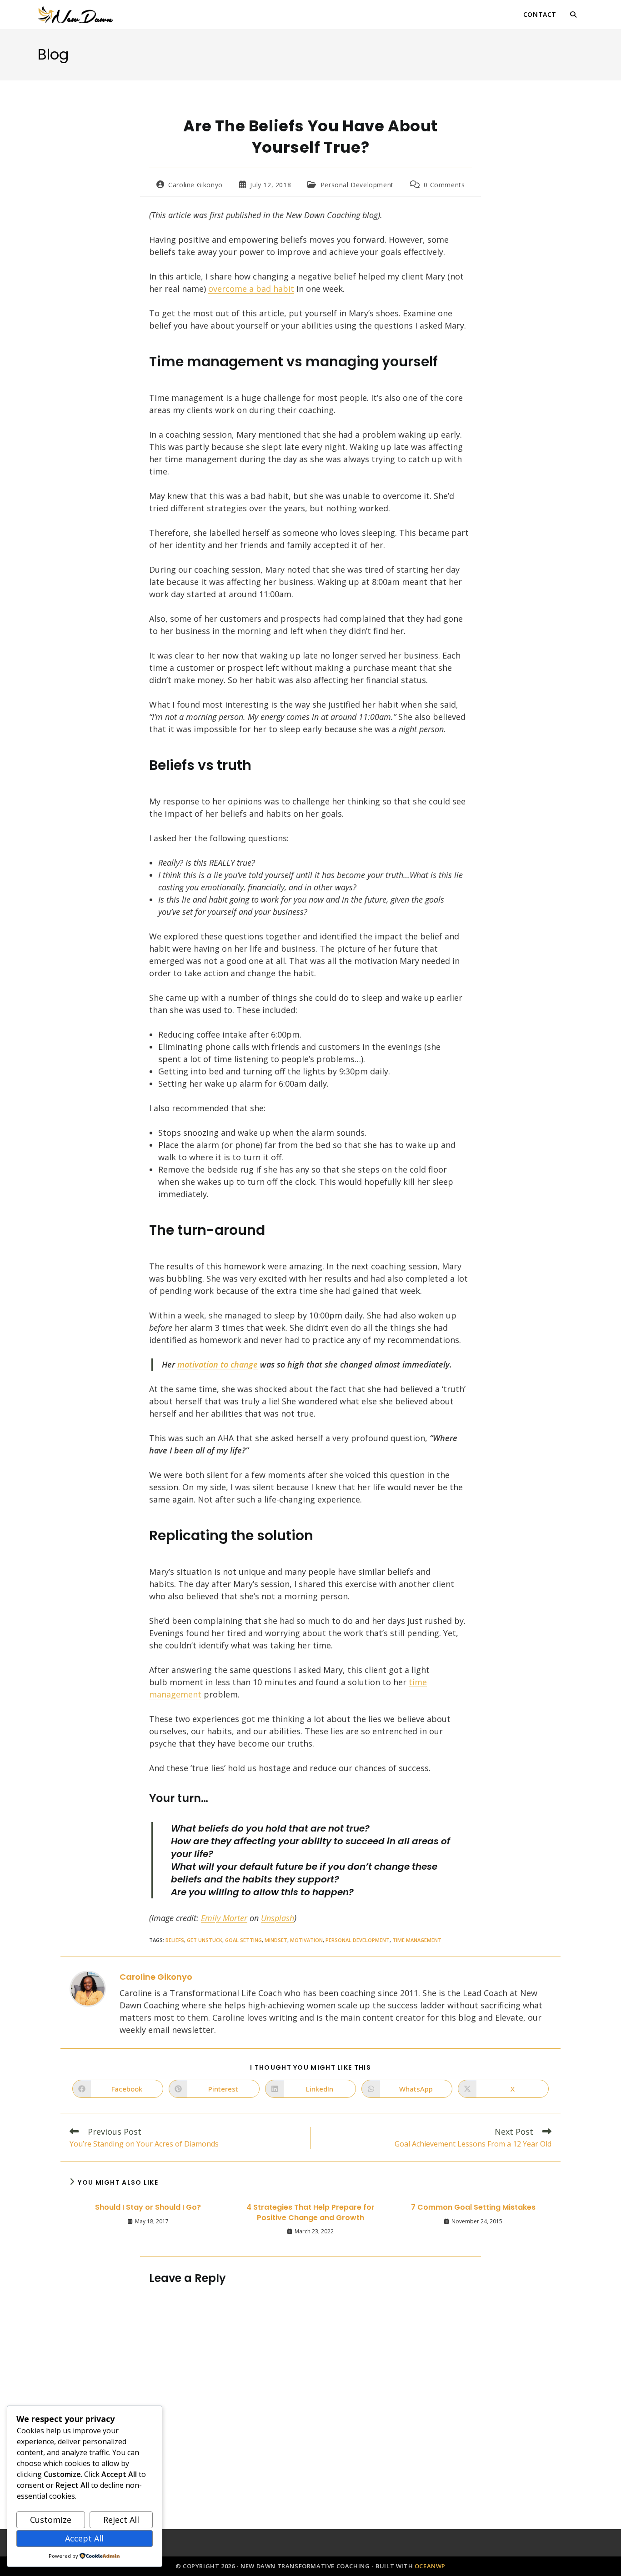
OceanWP (430, 2566)
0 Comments (444, 185)
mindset (276, 1940)
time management (417, 1940)
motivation (306, 1940)
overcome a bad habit (251, 289)
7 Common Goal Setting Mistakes (473, 2207)
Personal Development (357, 185)
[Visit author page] (88, 1987)
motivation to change (218, 1364)
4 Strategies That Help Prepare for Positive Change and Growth (310, 2212)
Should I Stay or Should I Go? (148, 2207)
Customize (51, 2520)
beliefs (175, 1940)
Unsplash (278, 1918)
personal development (358, 1940)
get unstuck (205, 1940)
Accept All (84, 2538)
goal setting (243, 1940)
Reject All (121, 2520)
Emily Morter (224, 1918)
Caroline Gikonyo (195, 185)
